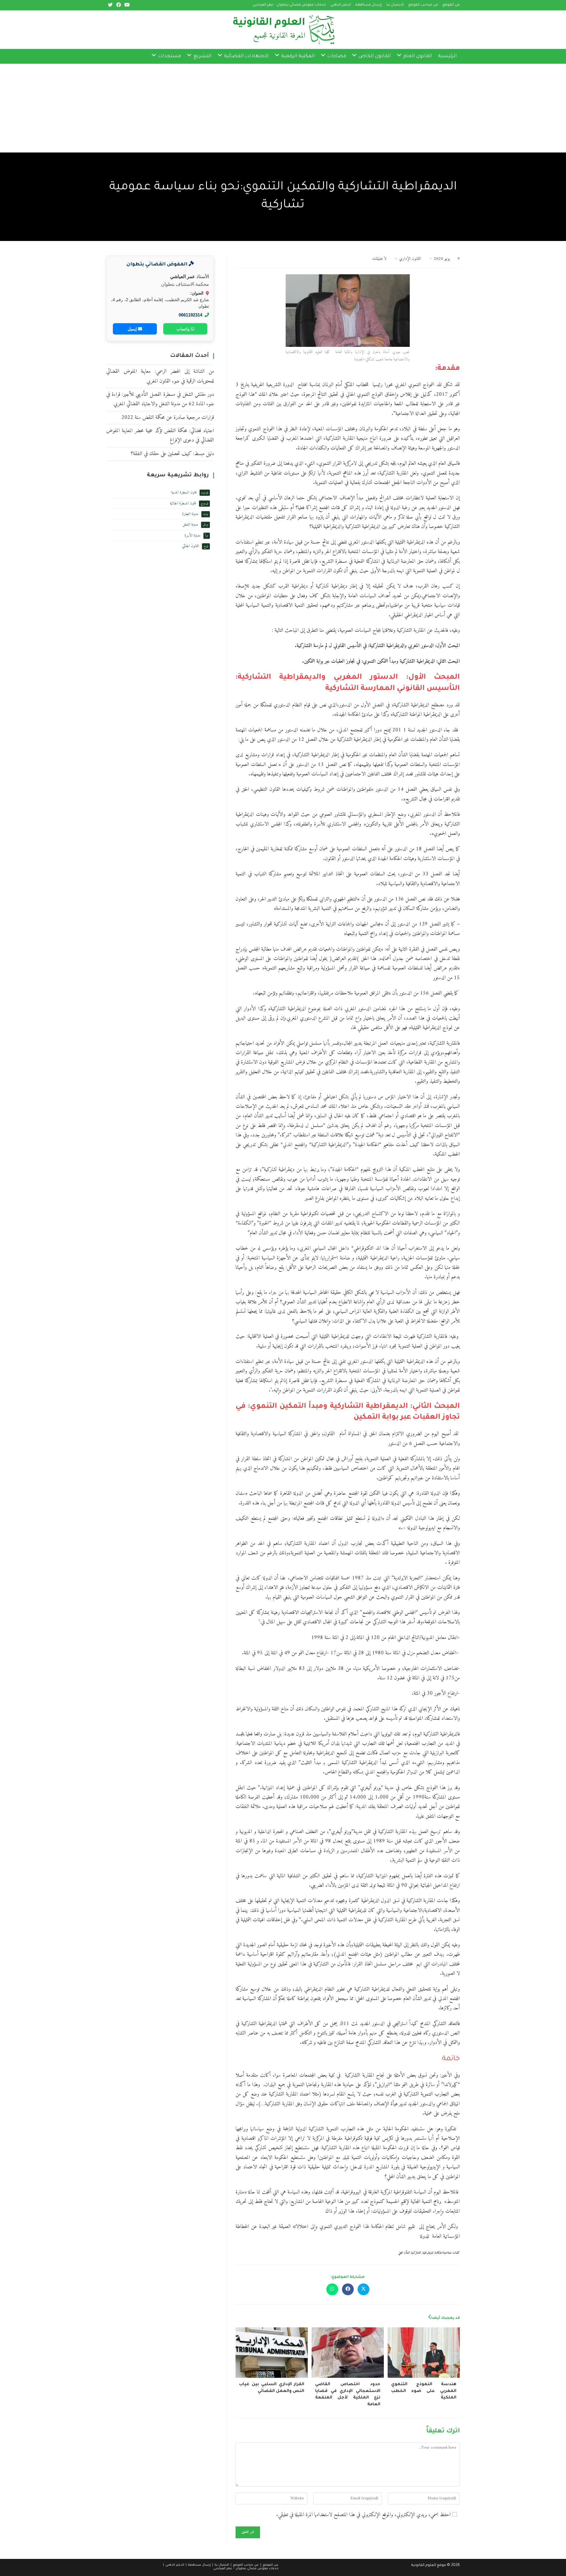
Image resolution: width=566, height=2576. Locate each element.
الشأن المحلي (404, 2253)
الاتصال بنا (395, 5)
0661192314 (190, 315)
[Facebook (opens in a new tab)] (119, 5)
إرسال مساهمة (369, 5)
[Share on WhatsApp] (332, 2289)
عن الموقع (451, 5)
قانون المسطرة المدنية (184, 492)
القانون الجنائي (191, 546)
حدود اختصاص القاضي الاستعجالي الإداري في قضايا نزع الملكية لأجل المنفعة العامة (348, 2394)
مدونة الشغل (190, 525)
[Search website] (144, 56)
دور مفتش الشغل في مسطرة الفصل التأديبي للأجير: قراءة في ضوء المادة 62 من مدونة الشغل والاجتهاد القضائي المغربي (160, 399)
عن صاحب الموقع (423, 5)
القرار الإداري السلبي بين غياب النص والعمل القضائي (272, 2388)
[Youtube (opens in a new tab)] (126, 5)
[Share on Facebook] (348, 2289)
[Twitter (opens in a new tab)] (110, 5)
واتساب (184, 329)
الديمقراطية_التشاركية (422, 2253)
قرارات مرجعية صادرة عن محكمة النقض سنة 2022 (168, 417)
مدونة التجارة (190, 514)
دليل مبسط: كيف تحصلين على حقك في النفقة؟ (172, 454)
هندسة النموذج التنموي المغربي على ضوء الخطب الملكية (424, 2391)
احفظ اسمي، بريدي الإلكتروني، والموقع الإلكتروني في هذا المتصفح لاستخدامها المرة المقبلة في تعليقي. (363, 2515)
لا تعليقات (379, 259)
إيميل (133, 329)
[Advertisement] (389, 108)
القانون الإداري (410, 259)
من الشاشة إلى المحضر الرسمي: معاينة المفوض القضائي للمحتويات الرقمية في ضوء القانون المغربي (160, 376)
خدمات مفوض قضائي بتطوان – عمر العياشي (289, 5)
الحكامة (439, 2253)
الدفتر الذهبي (341, 5)
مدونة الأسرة (192, 535)
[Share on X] (363, 2289)
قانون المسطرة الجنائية (183, 503)
